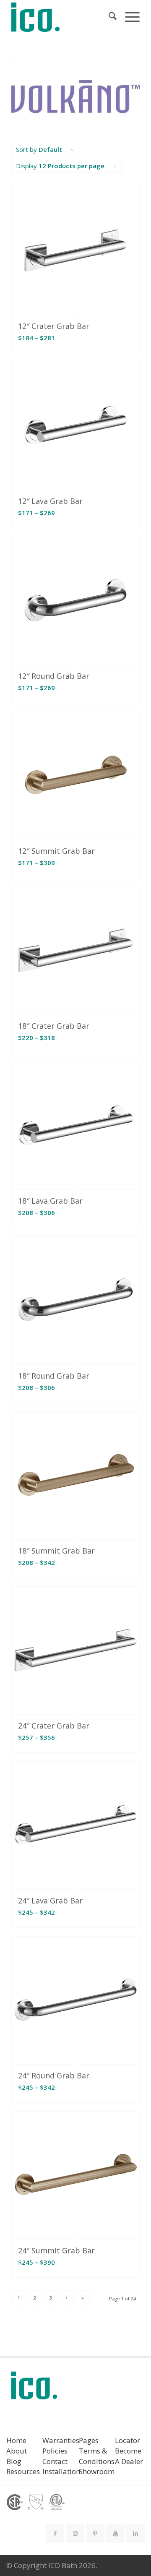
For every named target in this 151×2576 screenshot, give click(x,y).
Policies (55, 2451)
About (17, 2451)
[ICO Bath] (63, 17)
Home (16, 2440)
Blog (14, 2461)
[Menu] (128, 17)
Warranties (61, 2440)
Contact (55, 2461)
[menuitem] (108, 17)
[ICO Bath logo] (34, 2388)
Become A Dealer (129, 2456)
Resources (23, 2471)
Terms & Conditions (97, 2456)
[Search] (108, 17)
